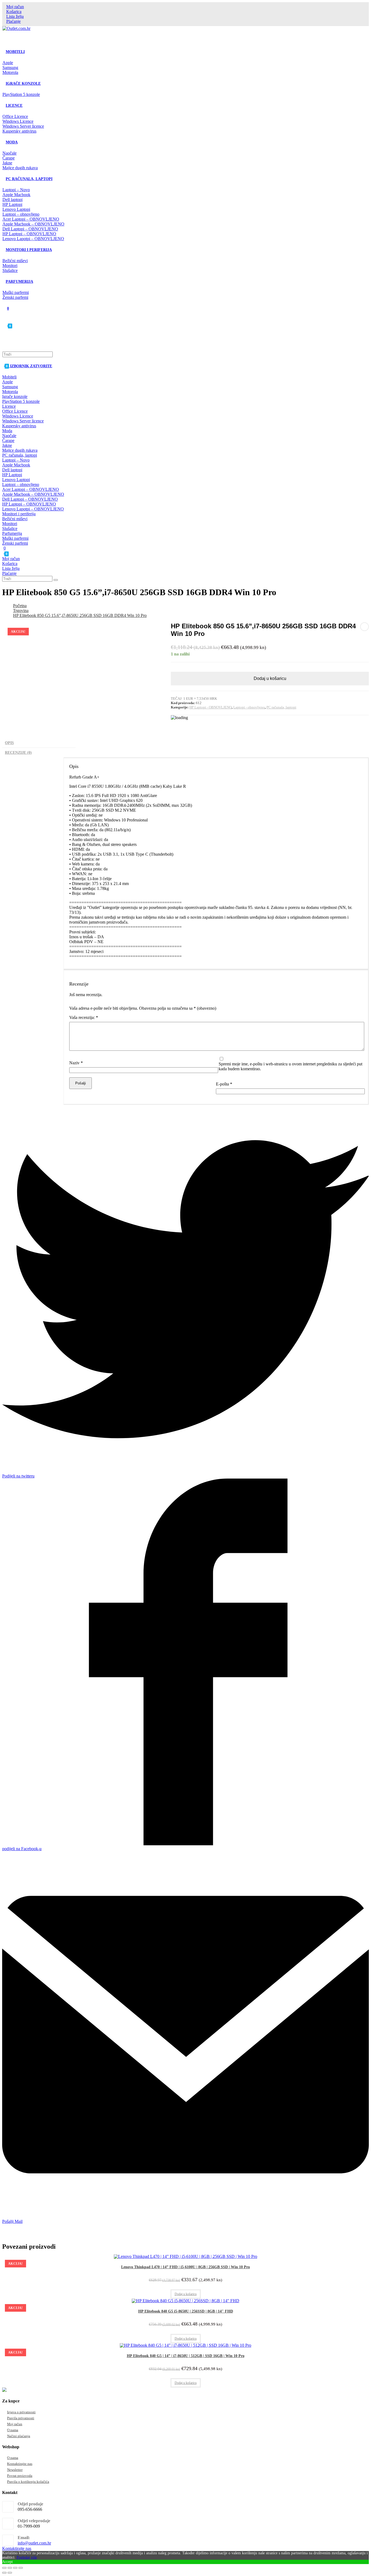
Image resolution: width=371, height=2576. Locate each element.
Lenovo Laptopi (16, 480)
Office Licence (15, 411)
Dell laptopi (12, 470)
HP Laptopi (12, 475)
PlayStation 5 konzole (21, 401)
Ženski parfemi (15, 543)
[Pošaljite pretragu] (56, 580)
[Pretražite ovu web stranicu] (28, 354)
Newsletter (15, 2470)
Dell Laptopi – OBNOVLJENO (30, 499)
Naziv (76, 1063)
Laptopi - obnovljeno (249, 707)
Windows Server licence (23, 421)
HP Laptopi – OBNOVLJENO (29, 504)
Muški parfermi (15, 538)
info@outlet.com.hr (34, 2543)
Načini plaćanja (19, 2436)
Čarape (8, 440)
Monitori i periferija (19, 514)
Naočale (9, 436)
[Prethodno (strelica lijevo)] (4, 2573)
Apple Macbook (16, 465)
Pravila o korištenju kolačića (28, 2482)
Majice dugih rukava (20, 450)
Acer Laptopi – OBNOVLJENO (31, 489)
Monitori (10, 524)
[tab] (39, 743)
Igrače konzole (15, 396)
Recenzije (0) (18, 752)
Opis (9, 743)
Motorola (10, 392)
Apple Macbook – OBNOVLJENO (33, 494)
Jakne (7, 445)
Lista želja (15, 16)
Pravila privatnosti (21, 2418)
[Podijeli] (10, 2568)
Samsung (10, 387)
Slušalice (10, 528)
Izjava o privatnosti (21, 2412)
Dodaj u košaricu (270, 678)
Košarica (14, 12)
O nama (13, 2430)
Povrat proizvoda (20, 2476)
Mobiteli (9, 377)
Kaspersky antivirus (19, 426)
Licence (9, 406)
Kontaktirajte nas (20, 2464)
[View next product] (364, 627)
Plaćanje (13, 21)
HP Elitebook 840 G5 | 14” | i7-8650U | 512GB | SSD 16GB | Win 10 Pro (186, 2356)
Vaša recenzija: (84, 1017)
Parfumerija (12, 533)
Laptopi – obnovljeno (21, 484)
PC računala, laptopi (20, 455)
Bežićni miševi (15, 519)
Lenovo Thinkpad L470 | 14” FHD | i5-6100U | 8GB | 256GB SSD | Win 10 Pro (185, 2267)
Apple (7, 382)
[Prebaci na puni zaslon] (15, 2568)
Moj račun (15, 7)
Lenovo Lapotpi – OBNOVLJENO (33, 509)
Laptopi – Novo (16, 460)
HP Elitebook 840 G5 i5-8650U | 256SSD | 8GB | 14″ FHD (186, 2311)
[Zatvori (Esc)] (4, 2568)
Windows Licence (18, 416)
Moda (7, 431)
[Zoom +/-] (21, 2568)
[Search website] (6, 343)
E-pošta (224, 1084)
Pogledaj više (27, 2557)
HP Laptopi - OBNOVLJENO (210, 707)
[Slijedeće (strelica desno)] (10, 2573)
